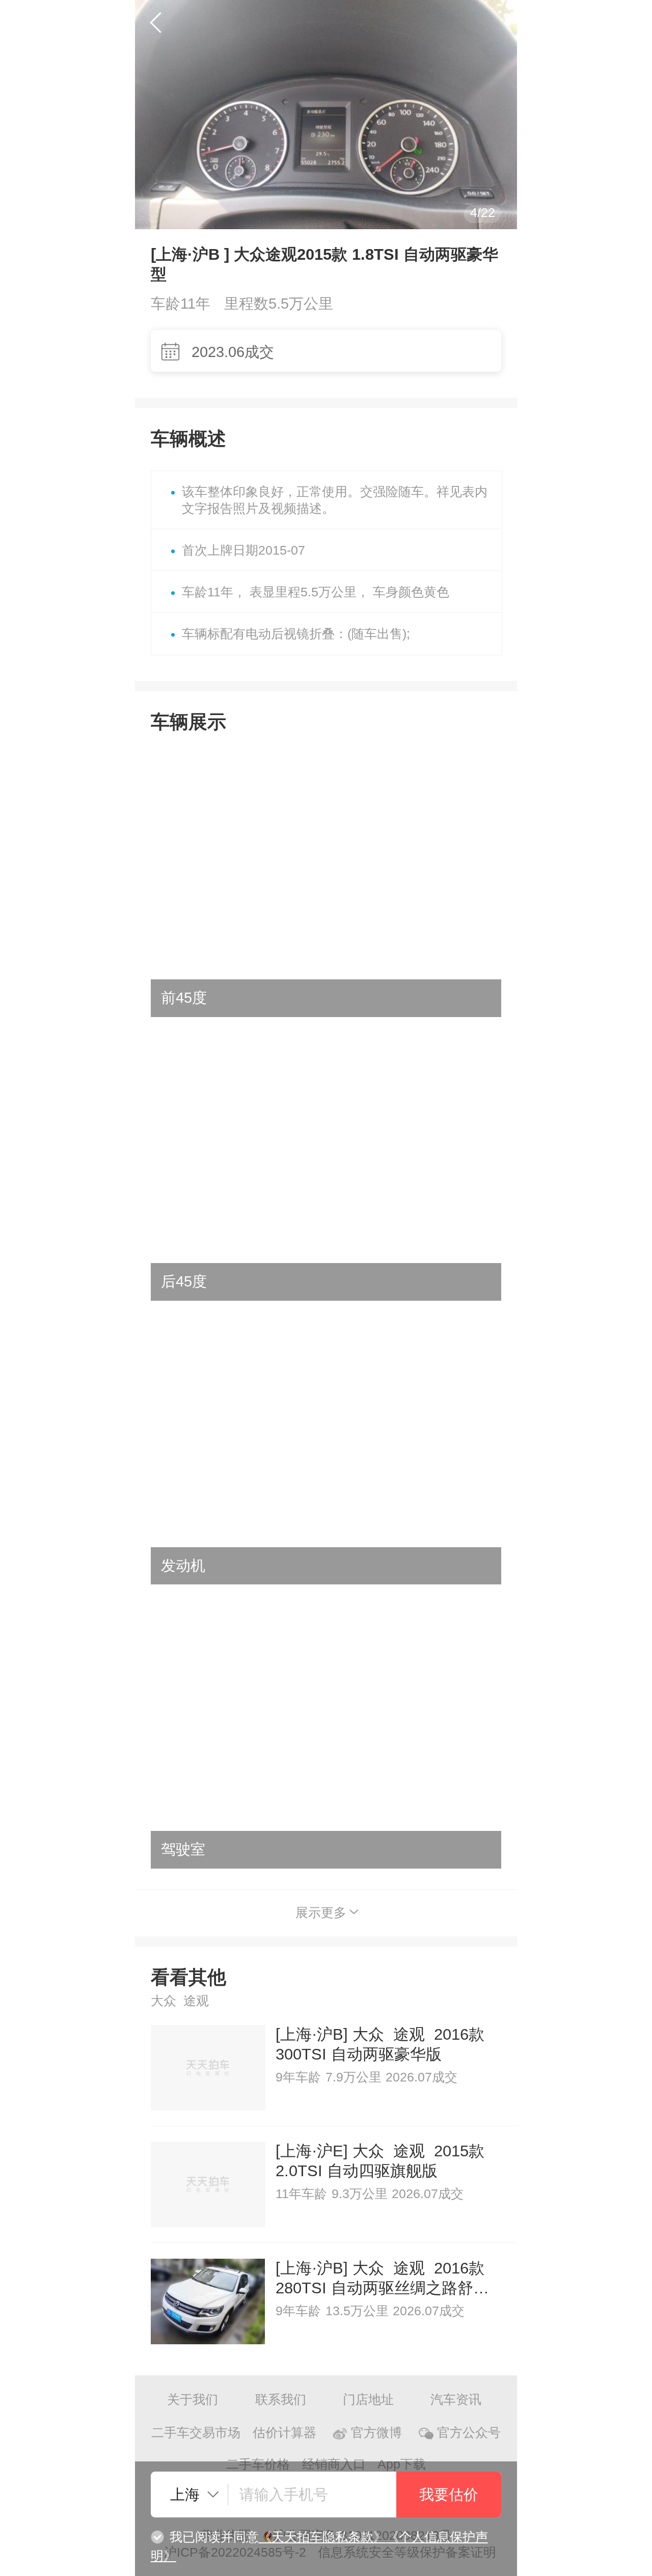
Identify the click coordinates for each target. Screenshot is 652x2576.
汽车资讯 (456, 2400)
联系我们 (281, 2400)
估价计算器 (284, 2433)
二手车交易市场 (196, 2433)
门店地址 (368, 2400)
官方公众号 (469, 2433)
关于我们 (193, 2400)
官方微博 (376, 2433)
